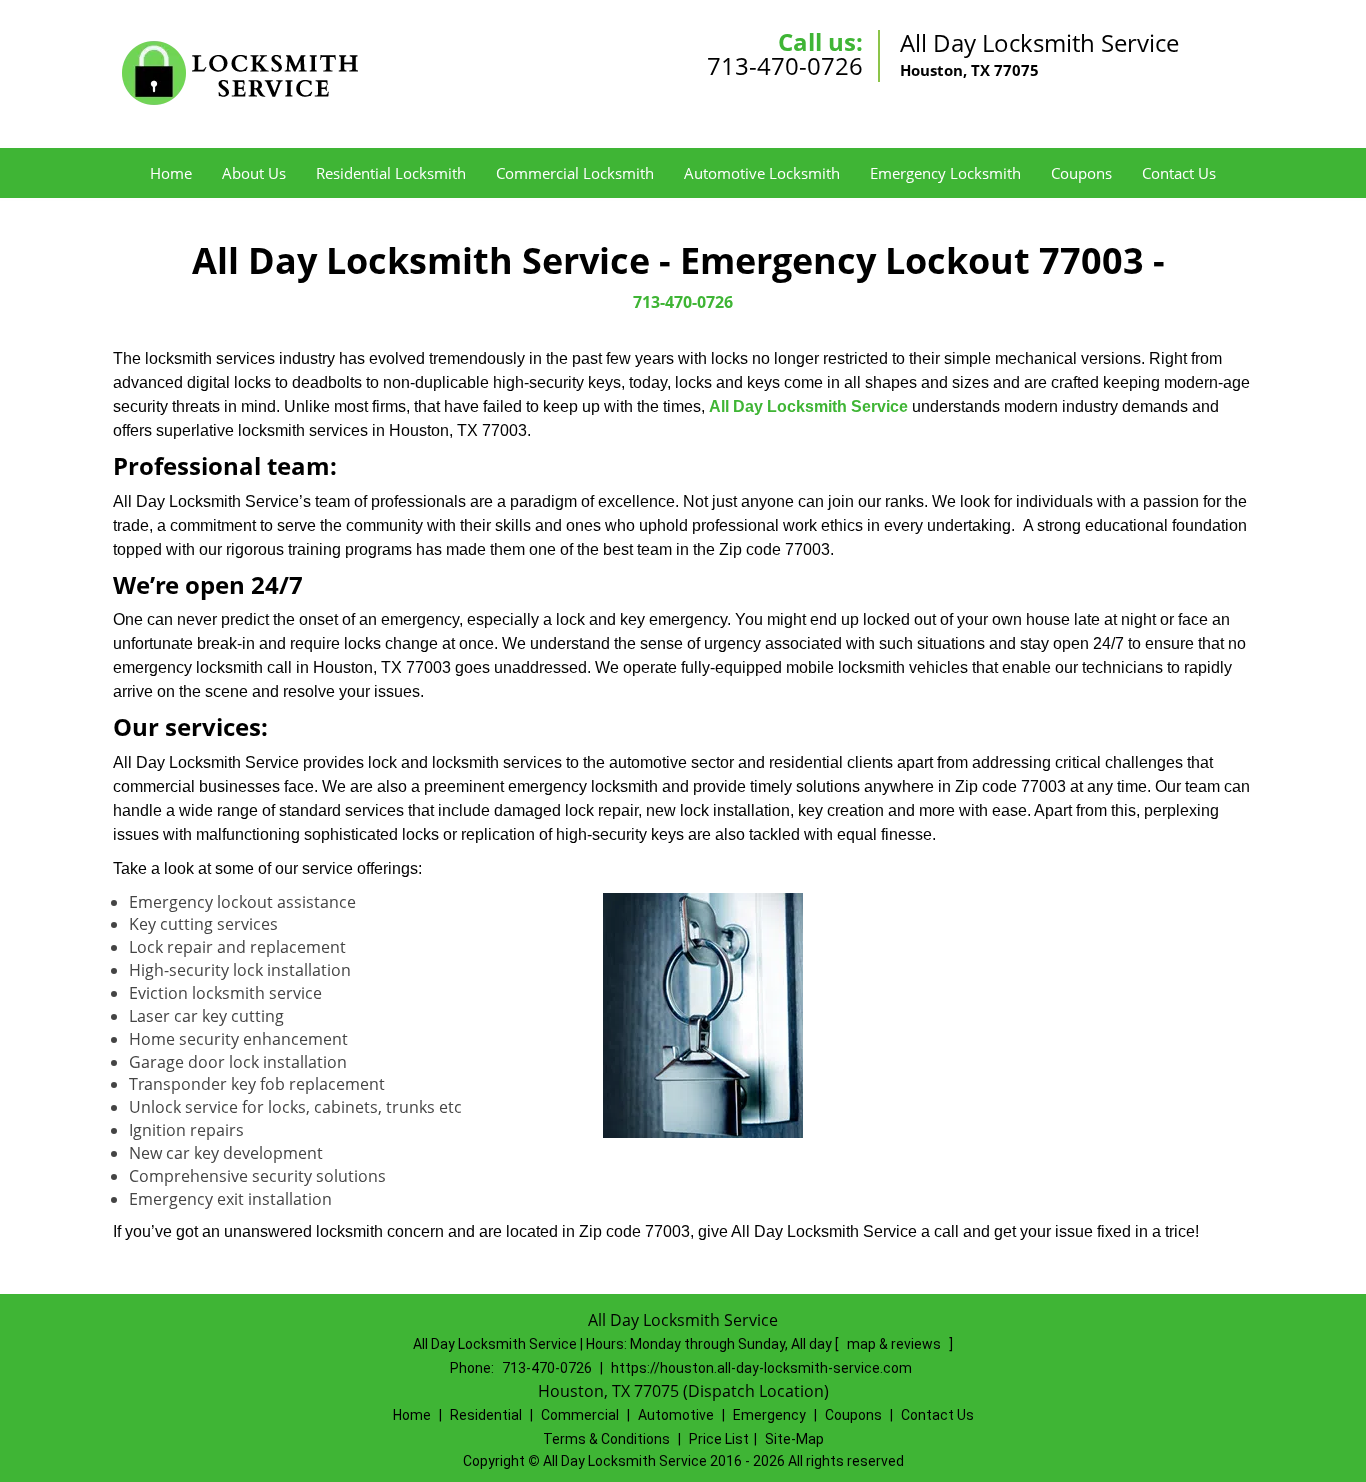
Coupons (1081, 173)
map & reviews (895, 1344)
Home (171, 173)
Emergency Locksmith (945, 173)
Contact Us (1179, 173)
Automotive (676, 1415)
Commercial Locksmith (575, 173)
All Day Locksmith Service (808, 406)
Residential (486, 1415)
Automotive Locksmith (762, 173)
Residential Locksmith (391, 173)
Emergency (769, 1415)
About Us (254, 173)
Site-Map (794, 1439)
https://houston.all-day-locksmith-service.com (761, 1368)
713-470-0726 (785, 65)
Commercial (580, 1415)
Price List (719, 1439)
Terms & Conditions (606, 1439)
